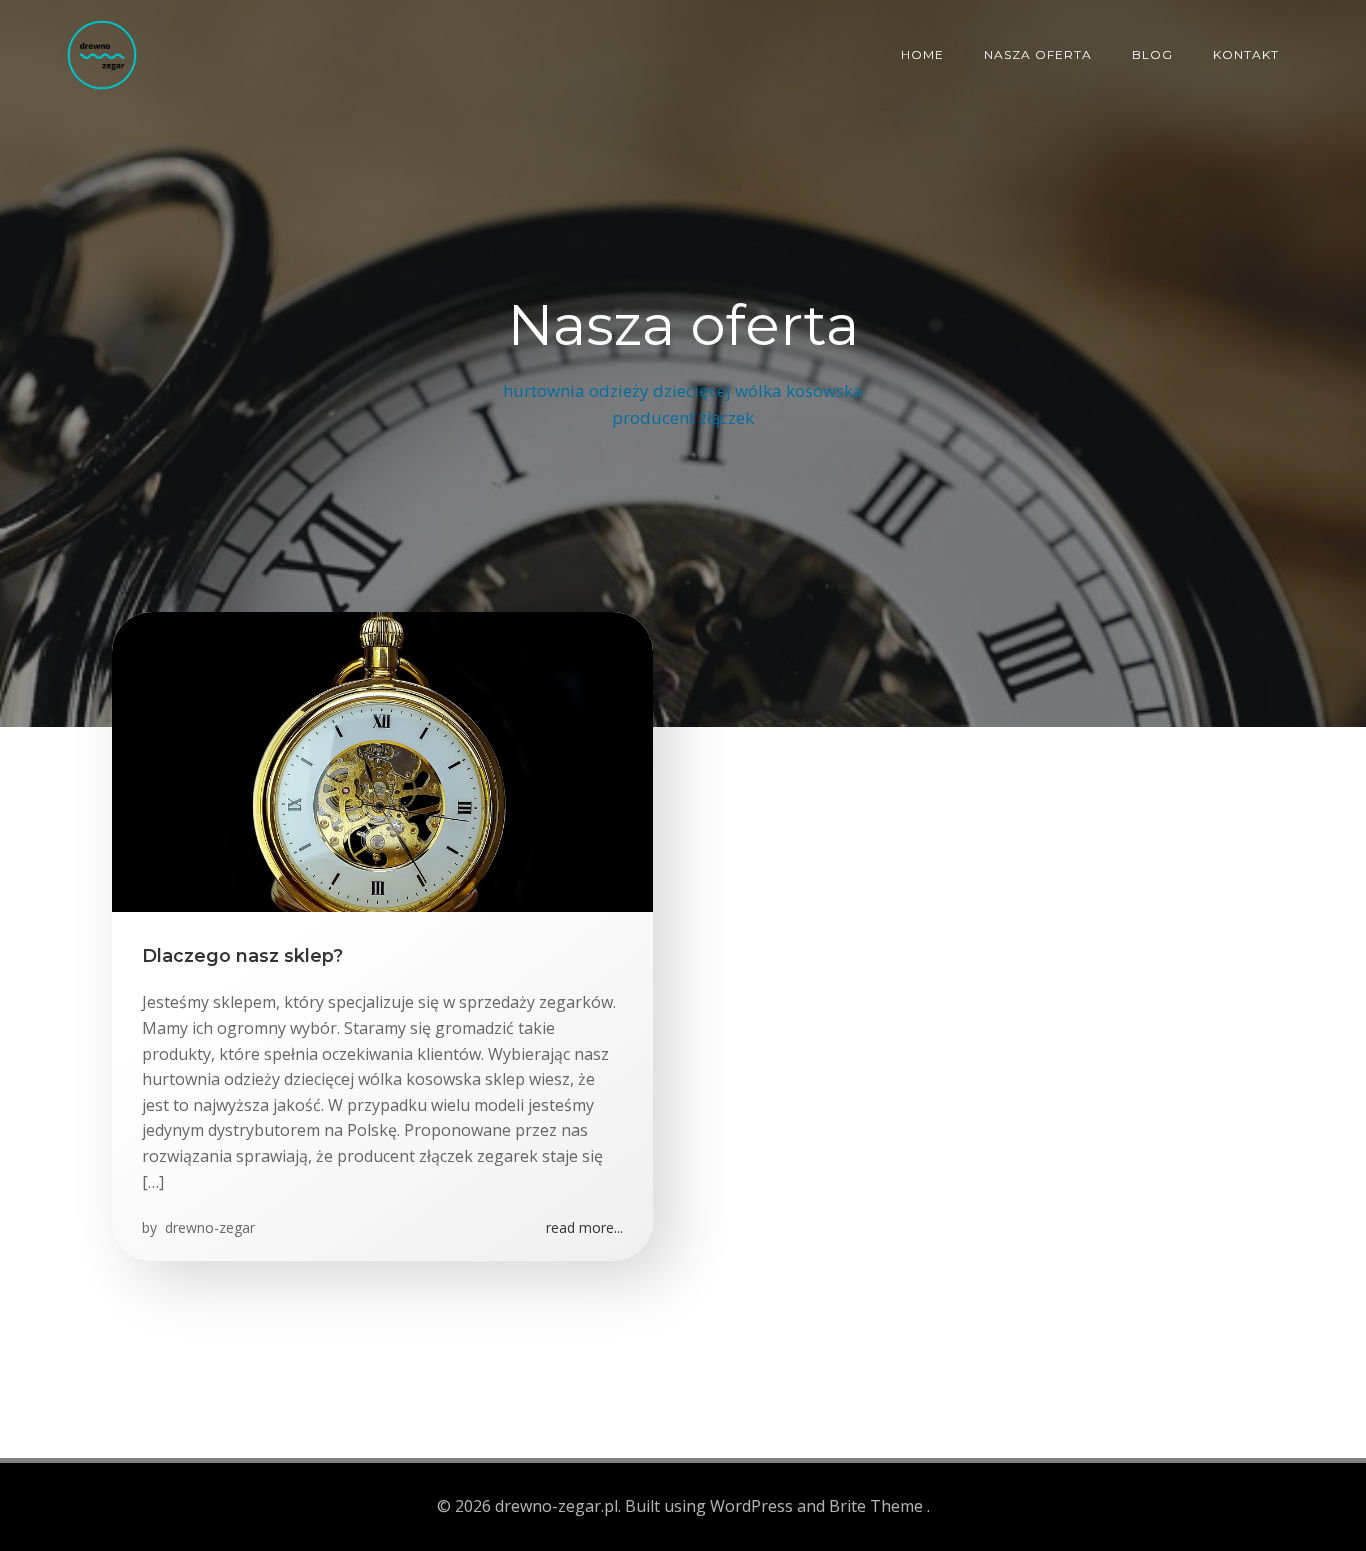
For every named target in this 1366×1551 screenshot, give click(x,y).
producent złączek (683, 417)
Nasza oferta (1038, 54)
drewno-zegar (208, 1227)
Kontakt (1246, 54)
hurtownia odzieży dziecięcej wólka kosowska (683, 390)
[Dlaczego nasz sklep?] (382, 760)
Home (922, 54)
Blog (1152, 54)
